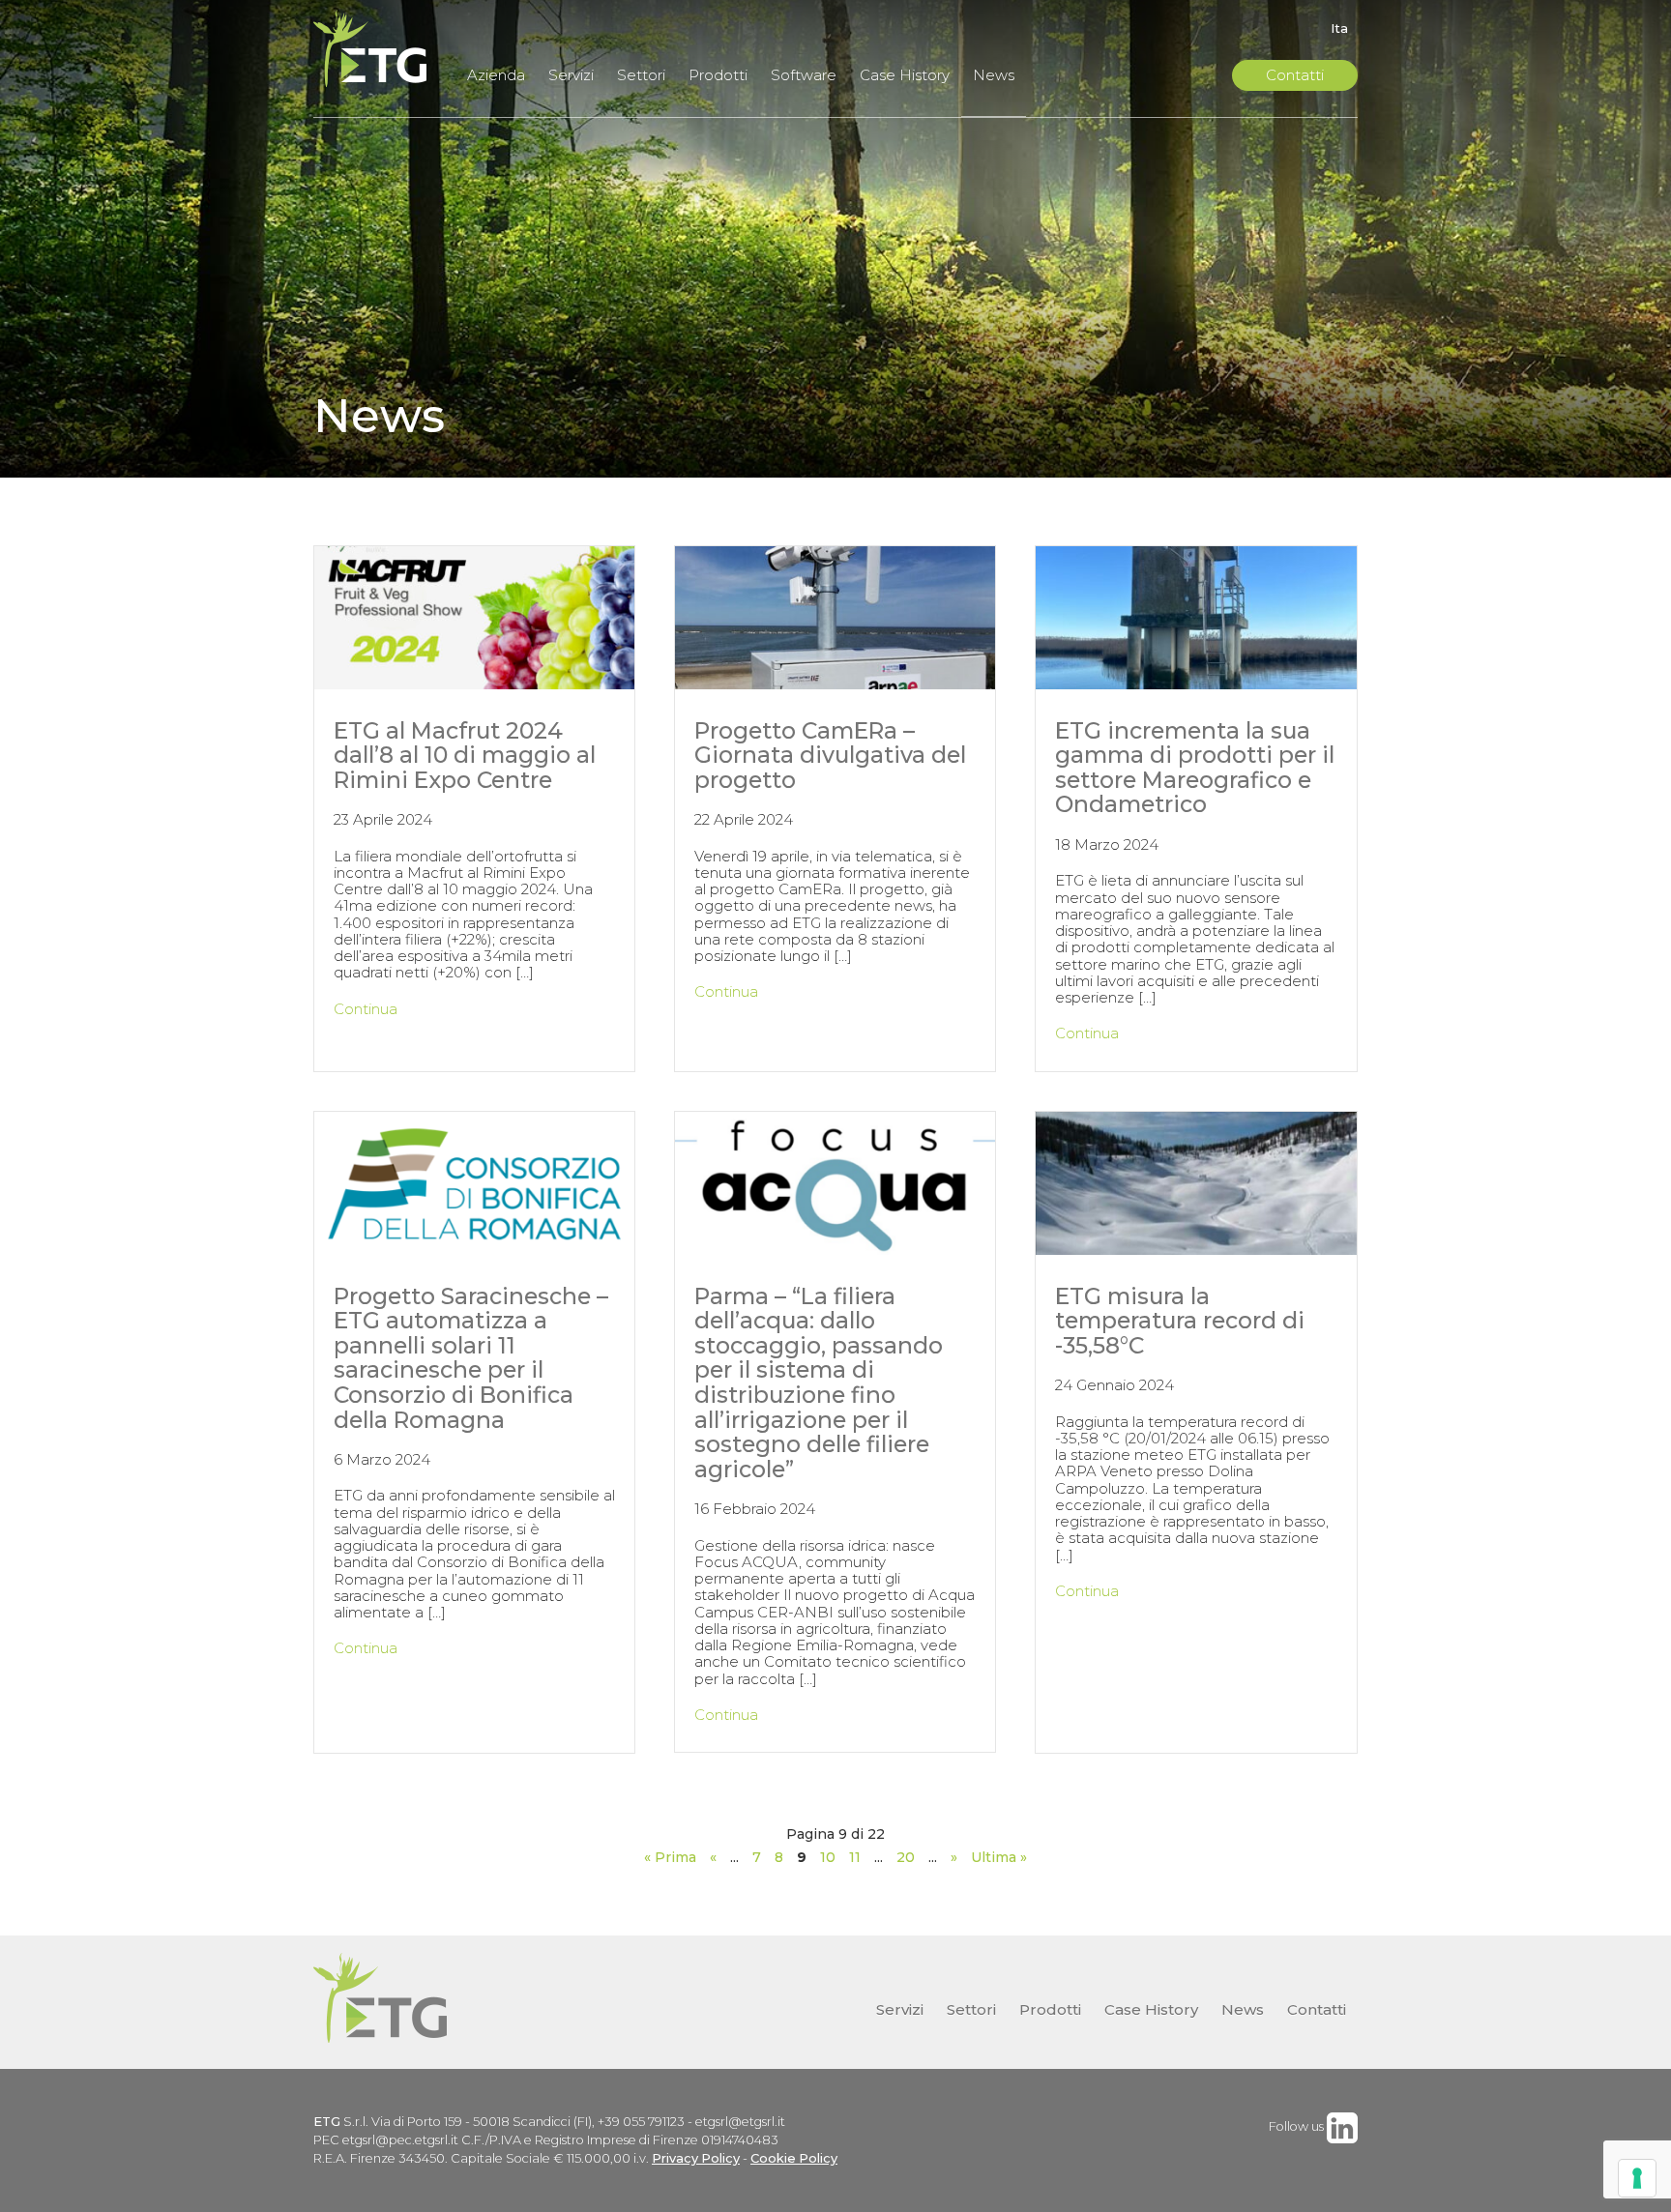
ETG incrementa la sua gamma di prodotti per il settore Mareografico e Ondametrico (1195, 768)
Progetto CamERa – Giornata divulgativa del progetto (830, 755)
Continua (366, 1009)
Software (804, 75)
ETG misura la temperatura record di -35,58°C (1180, 1321)
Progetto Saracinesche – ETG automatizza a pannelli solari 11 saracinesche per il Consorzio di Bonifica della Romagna (471, 1358)
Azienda (496, 75)
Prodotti (718, 75)
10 (828, 1857)
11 (855, 1857)
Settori (641, 75)
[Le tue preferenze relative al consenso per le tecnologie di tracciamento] (1637, 2178)
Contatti (1295, 75)
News (994, 75)
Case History (905, 75)
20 (906, 1857)
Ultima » (999, 1857)
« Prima (670, 1857)
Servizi (571, 75)
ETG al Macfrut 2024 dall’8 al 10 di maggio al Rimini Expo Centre (465, 755)
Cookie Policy (794, 2158)
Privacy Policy (696, 2158)
